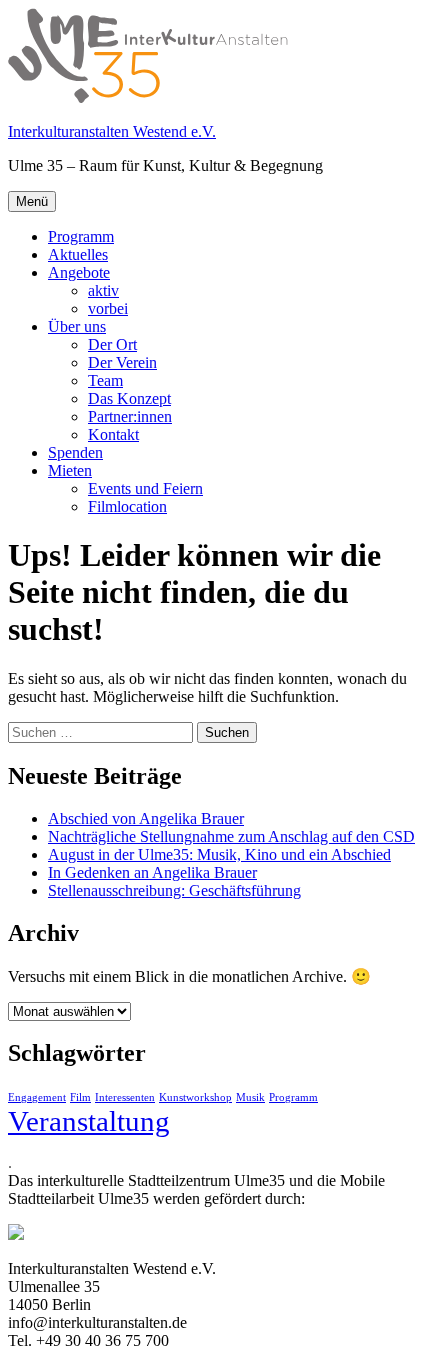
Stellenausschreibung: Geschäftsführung (174, 890)
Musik (250, 1097)
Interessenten (125, 1097)
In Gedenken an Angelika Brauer (152, 872)
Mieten (70, 470)
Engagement (37, 1097)
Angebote (79, 272)
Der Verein (122, 362)
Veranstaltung (89, 1121)
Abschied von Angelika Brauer (146, 818)
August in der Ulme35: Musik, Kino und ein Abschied (219, 854)
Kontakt (113, 434)
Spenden (75, 452)
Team (105, 380)
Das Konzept (129, 398)
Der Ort (112, 344)
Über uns (77, 326)
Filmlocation (127, 506)
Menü (32, 201)
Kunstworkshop (195, 1097)
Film (80, 1097)
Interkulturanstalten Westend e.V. (112, 131)
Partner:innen (130, 416)
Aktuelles (78, 254)
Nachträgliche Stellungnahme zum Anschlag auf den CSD (231, 836)
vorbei (108, 308)
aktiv (103, 290)
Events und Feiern (145, 488)
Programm (81, 236)
